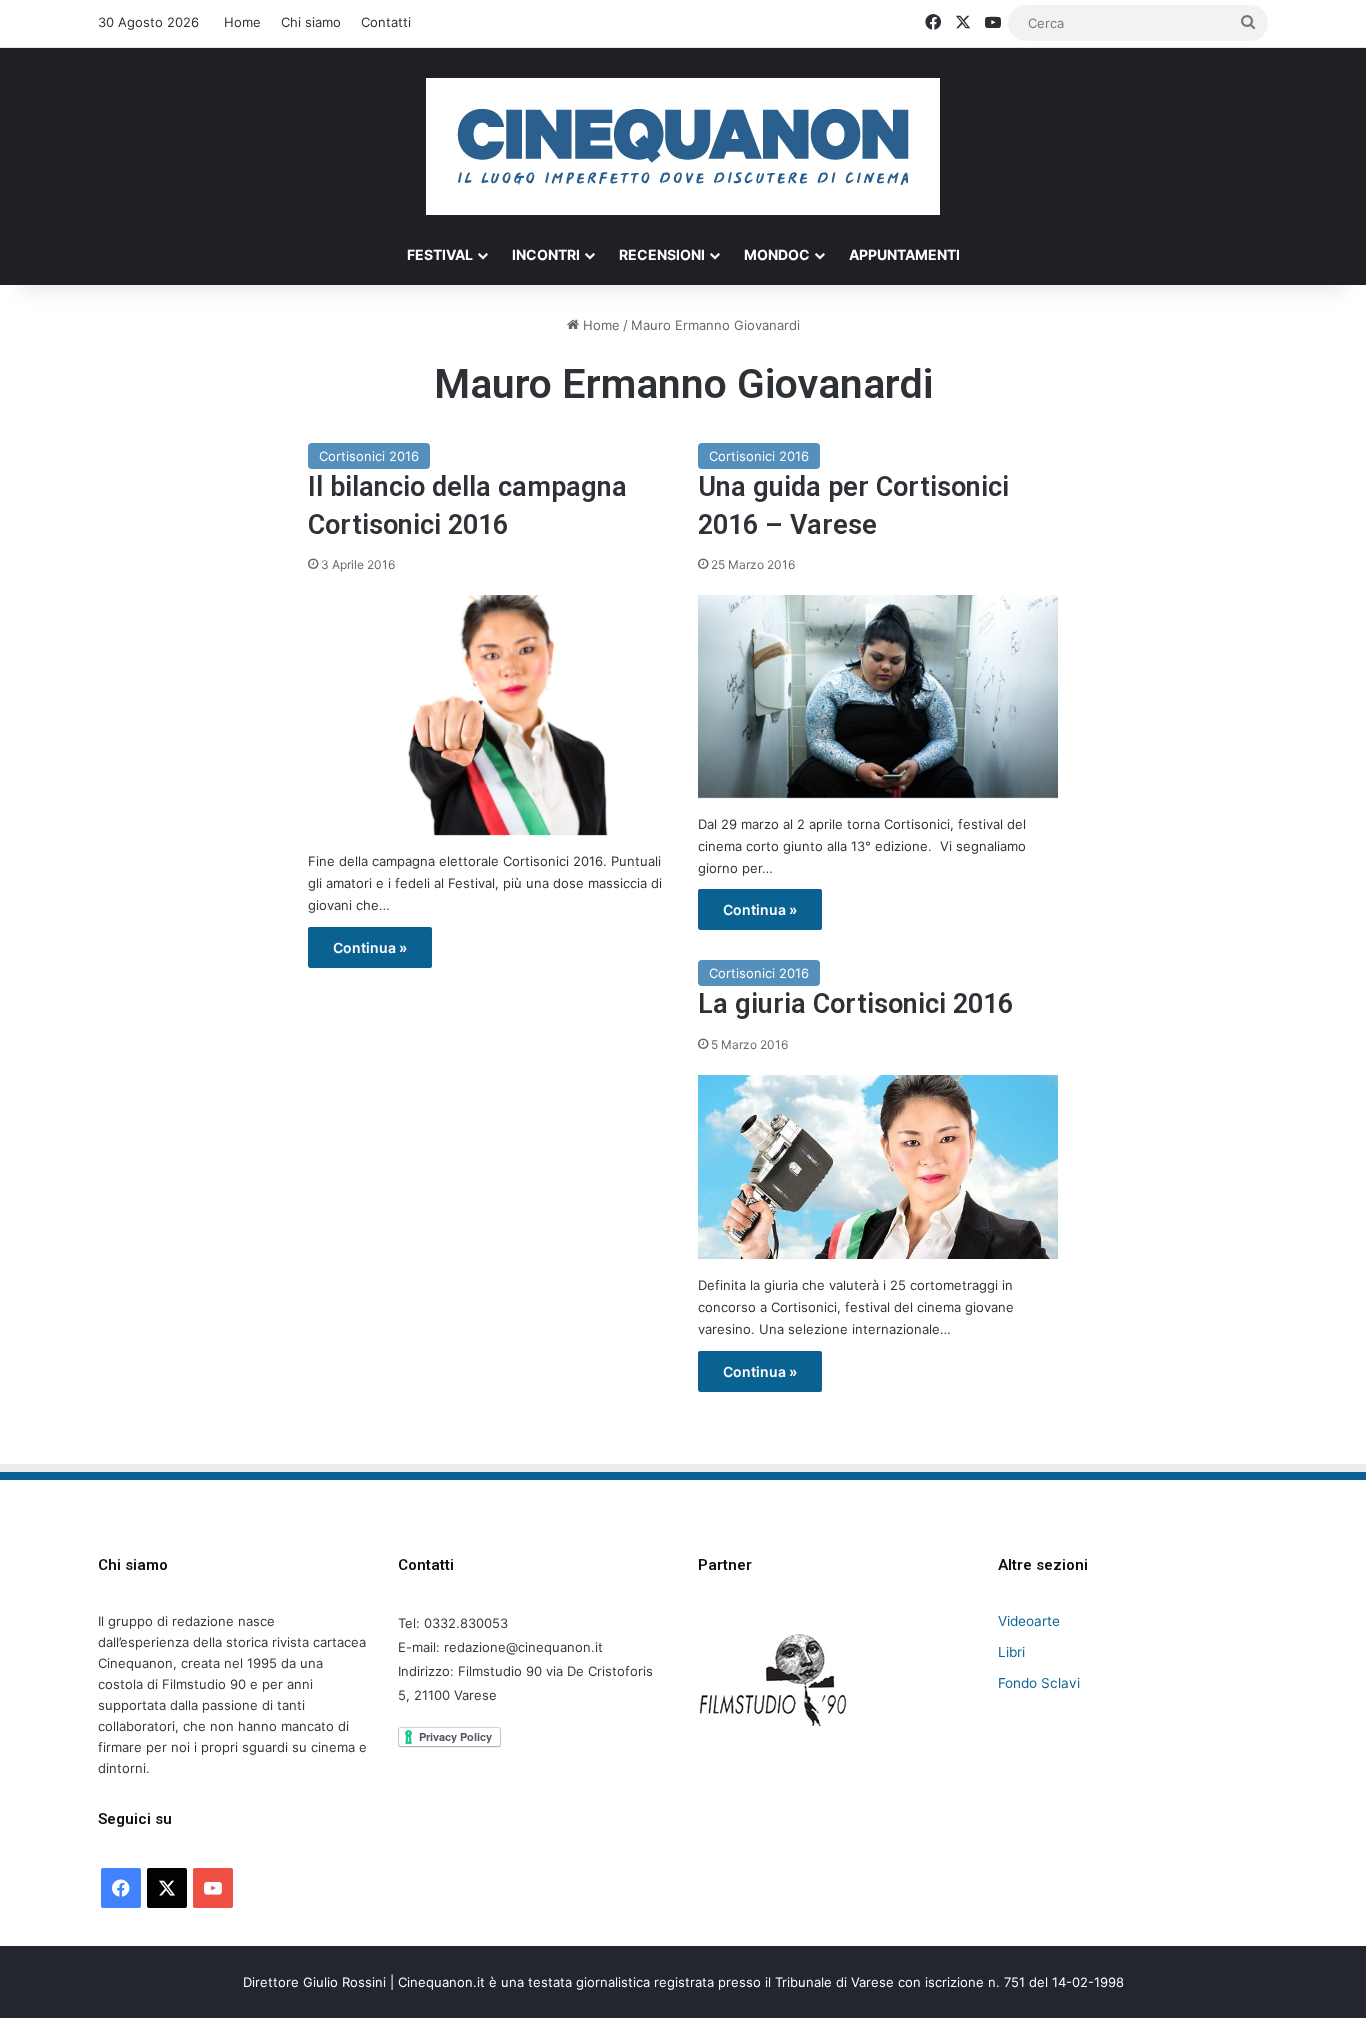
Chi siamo (311, 22)
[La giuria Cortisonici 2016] (878, 1167)
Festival (440, 254)
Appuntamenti (904, 254)
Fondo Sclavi (1039, 1683)
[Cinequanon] (683, 146)
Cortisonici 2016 (369, 456)
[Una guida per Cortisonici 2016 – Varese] (878, 696)
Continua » (370, 947)
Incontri (546, 254)
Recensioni (662, 254)
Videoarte (1029, 1621)
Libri (1011, 1652)
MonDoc (777, 254)
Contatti (386, 22)
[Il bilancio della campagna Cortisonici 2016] (488, 715)
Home (242, 22)
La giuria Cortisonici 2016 (855, 1004)
